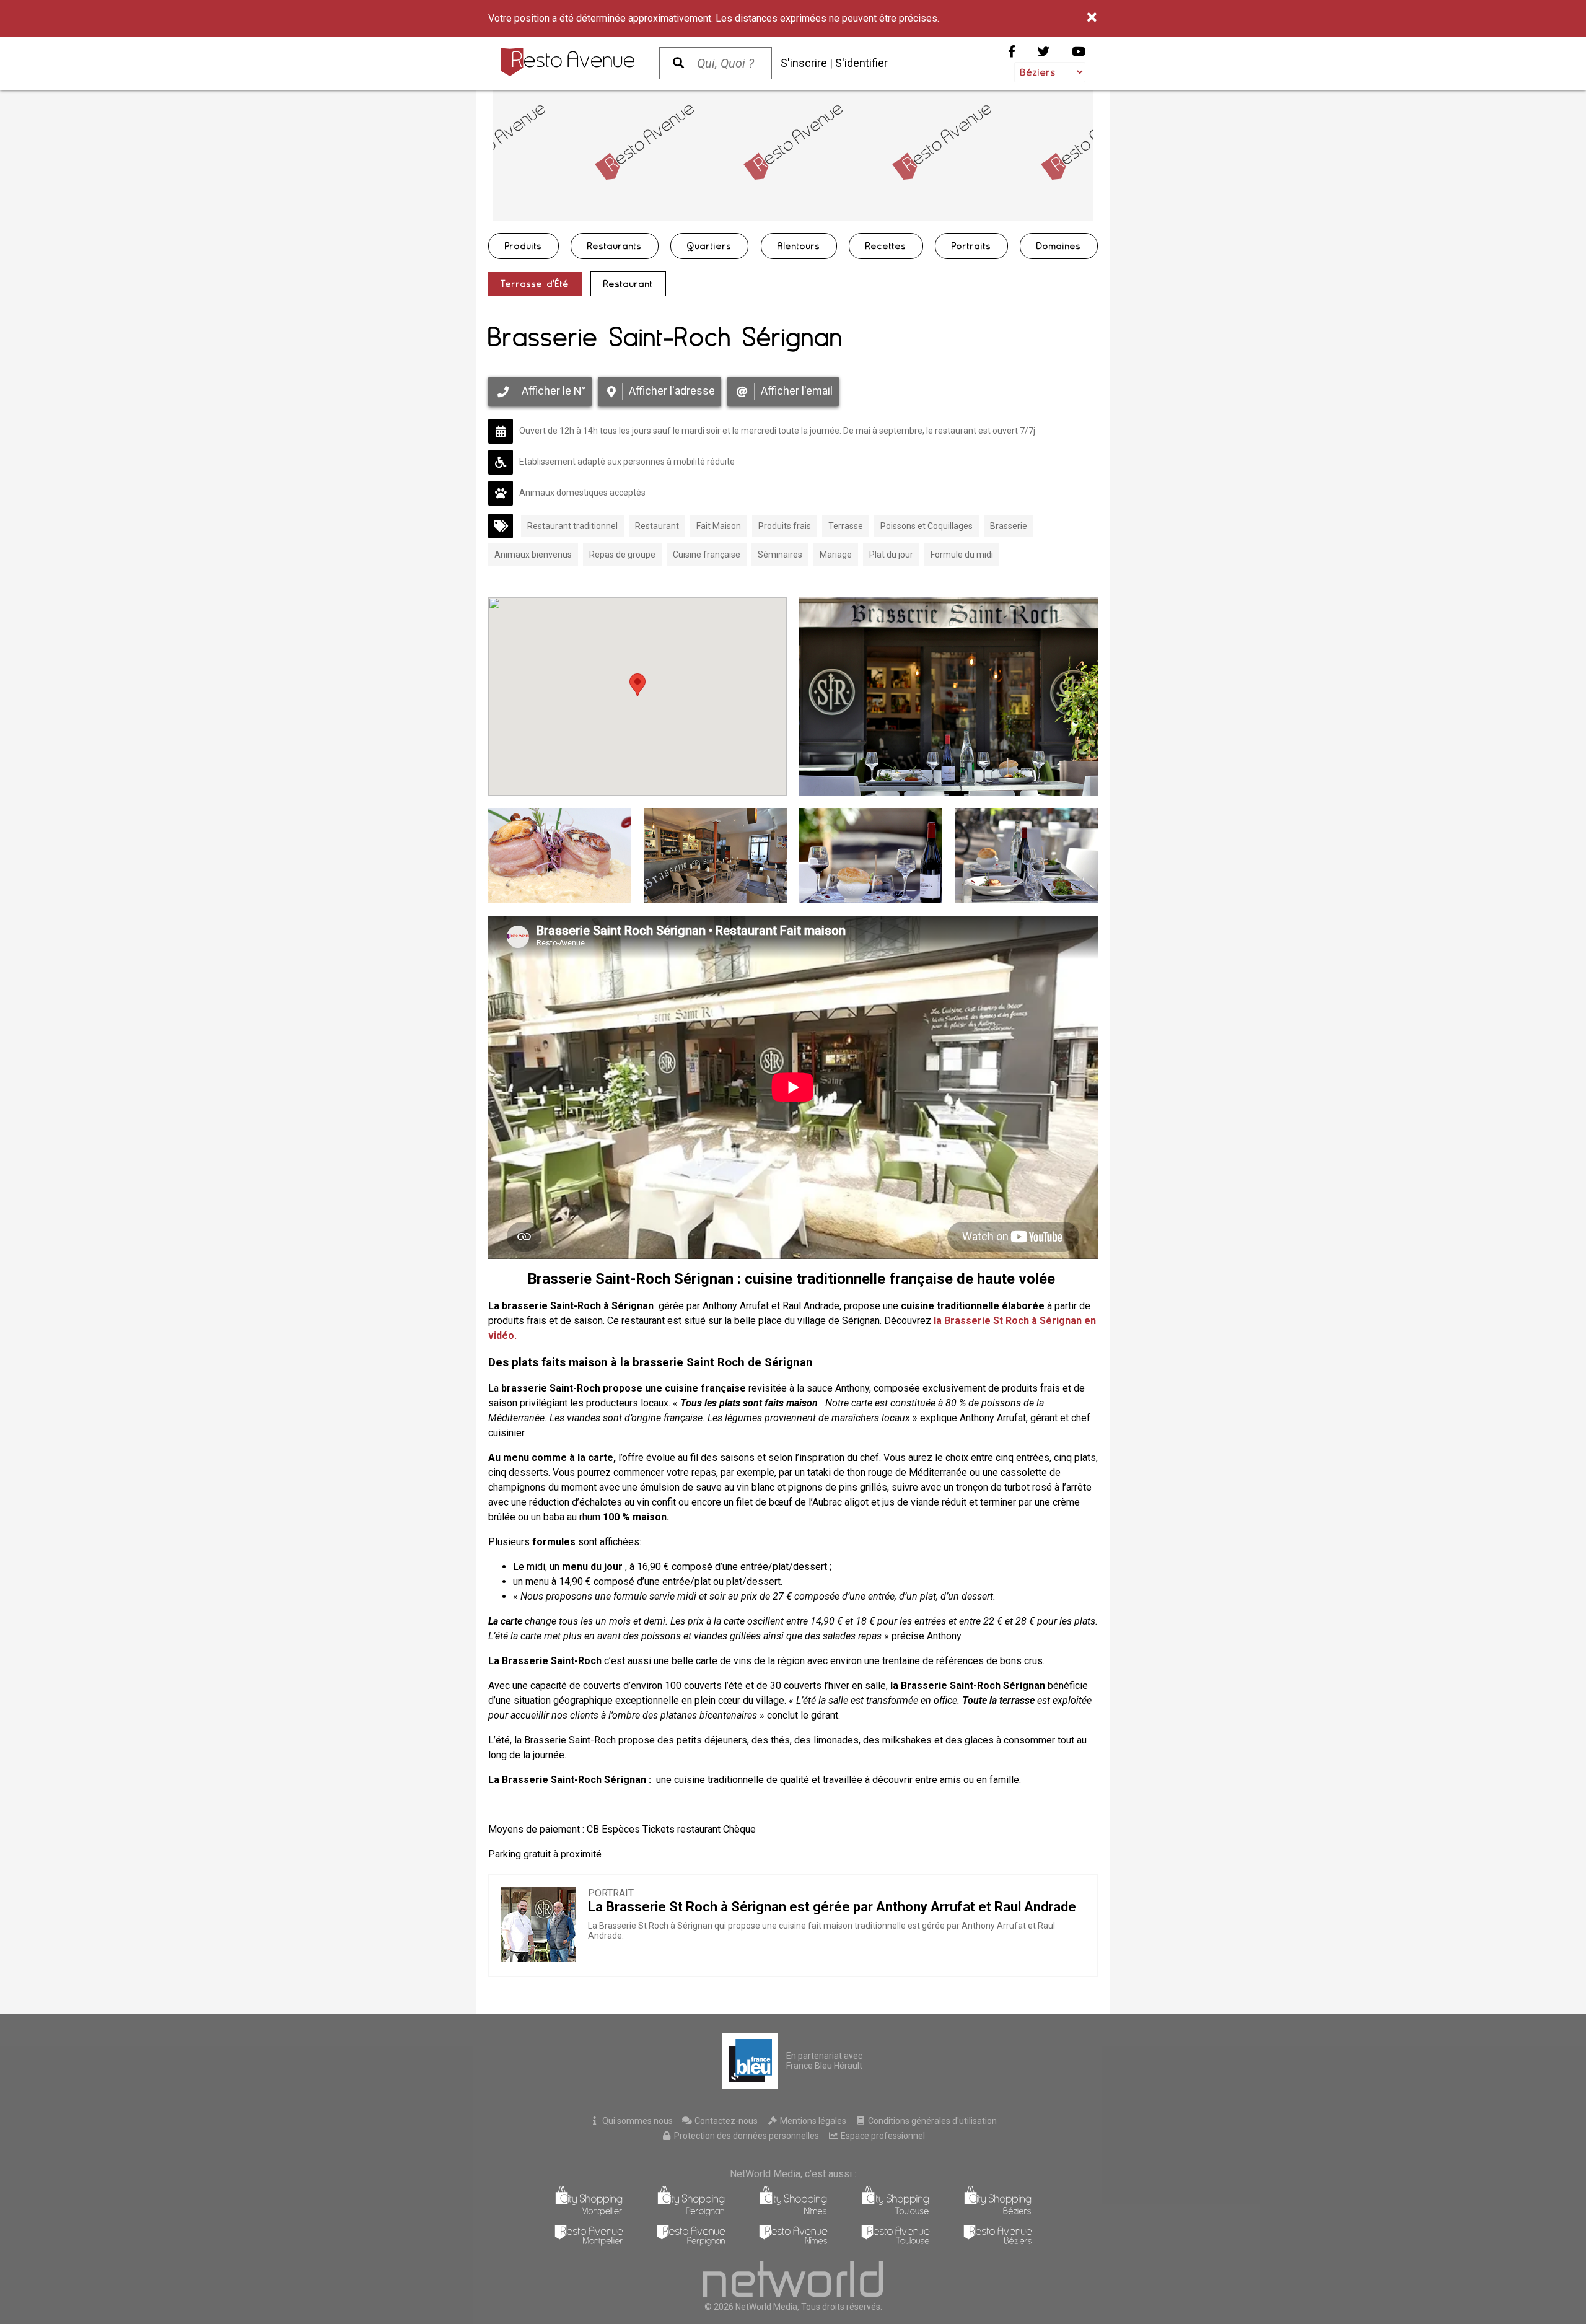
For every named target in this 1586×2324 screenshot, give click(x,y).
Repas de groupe (622, 555)
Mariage (836, 555)
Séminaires (780, 555)
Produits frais (785, 526)
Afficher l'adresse (672, 391)
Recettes (886, 246)
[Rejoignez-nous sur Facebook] (1012, 52)
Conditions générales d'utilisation (931, 2121)
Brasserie (1009, 526)
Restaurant (628, 284)
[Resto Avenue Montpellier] (589, 2243)
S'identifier (861, 63)
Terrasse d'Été (535, 284)
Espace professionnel (882, 2136)
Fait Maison (719, 526)
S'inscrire (804, 63)
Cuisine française (707, 555)
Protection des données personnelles (746, 2136)
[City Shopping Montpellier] (589, 2213)
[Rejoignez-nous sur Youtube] (1079, 52)
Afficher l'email (797, 391)
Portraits (971, 246)
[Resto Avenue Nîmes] (793, 2243)
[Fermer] (1093, 18)
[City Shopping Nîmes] (793, 2213)
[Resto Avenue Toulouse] (896, 2243)
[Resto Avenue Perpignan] (691, 2243)
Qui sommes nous (637, 2121)
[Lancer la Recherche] (678, 63)
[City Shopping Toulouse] (896, 2213)
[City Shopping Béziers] (998, 2213)
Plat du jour (891, 555)
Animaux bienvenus (533, 555)
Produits (524, 246)
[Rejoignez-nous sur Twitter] (1044, 52)
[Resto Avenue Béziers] (998, 2243)
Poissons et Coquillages (927, 526)
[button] (637, 685)
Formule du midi (962, 555)
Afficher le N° (554, 391)
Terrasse (846, 526)
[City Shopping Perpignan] (691, 2213)
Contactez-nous (725, 2121)
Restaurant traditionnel (572, 526)
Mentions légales (812, 2121)
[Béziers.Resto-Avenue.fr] (567, 62)
